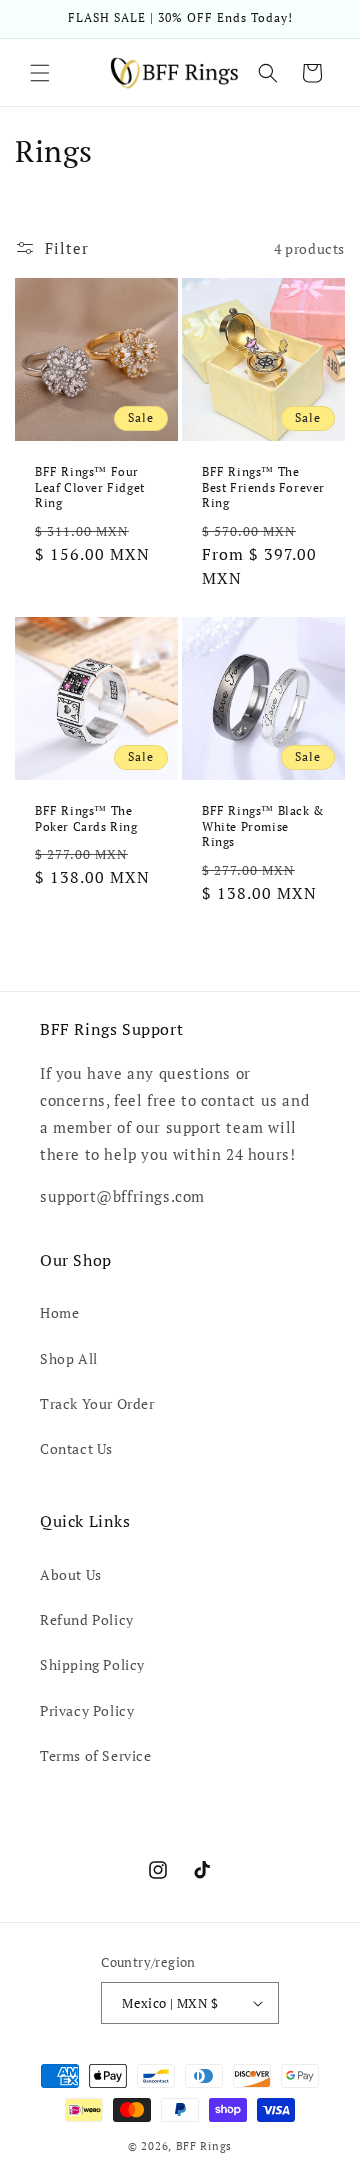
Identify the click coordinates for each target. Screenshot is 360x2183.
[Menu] (40, 73)
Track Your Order (97, 1403)
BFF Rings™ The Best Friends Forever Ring (263, 487)
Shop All (69, 1358)
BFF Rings (204, 2146)
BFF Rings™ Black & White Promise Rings (263, 826)
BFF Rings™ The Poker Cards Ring (86, 818)
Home (59, 1312)
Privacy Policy (87, 1710)
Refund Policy (87, 1619)
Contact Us (76, 1448)
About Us (71, 1574)
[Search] (268, 73)
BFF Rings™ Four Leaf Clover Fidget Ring (90, 487)
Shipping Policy (92, 1664)
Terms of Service (96, 1755)
